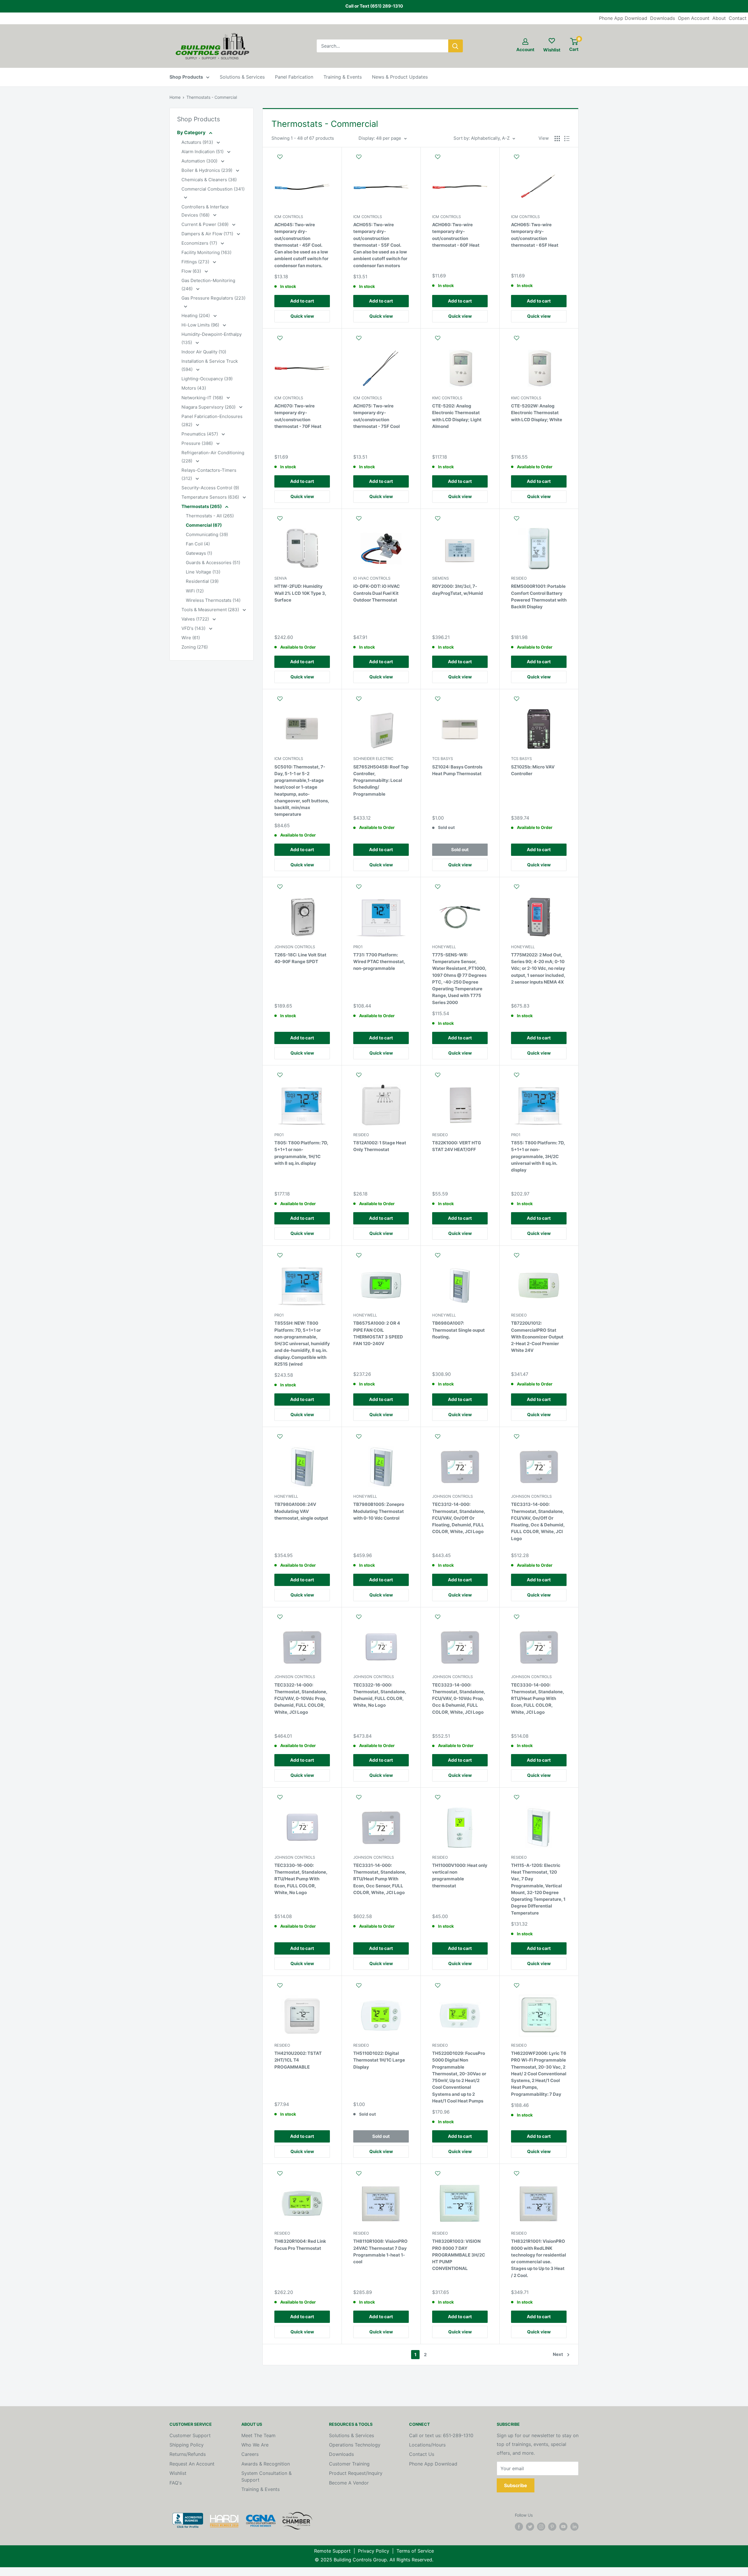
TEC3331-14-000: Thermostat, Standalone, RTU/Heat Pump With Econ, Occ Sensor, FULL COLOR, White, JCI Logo (380, 1879)
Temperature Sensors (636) (211, 497)
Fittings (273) (196, 262)
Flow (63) (192, 271)
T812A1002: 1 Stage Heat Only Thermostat (380, 1146)
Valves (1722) (196, 619)
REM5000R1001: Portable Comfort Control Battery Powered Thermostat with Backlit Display (539, 596)
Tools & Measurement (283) (211, 610)
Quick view (302, 316)
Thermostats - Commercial (212, 97)
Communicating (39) (207, 534)
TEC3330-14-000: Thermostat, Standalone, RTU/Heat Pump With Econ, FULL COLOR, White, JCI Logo (537, 1699)
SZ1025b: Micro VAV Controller (533, 770)
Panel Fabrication (294, 77)
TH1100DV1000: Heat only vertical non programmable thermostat (460, 1876)
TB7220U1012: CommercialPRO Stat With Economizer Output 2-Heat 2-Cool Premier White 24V (537, 1337)
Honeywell (444, 947)
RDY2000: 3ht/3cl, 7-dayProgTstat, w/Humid (458, 590)
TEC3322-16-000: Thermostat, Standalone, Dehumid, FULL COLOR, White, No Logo (380, 1695)
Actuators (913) (198, 142)
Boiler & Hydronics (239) (207, 170)
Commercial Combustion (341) (213, 189)
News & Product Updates (400, 77)
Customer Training (349, 2464)
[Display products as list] (567, 139)
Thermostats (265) (202, 506)
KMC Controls (447, 398)
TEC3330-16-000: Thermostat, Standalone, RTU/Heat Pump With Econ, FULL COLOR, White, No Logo (301, 1879)
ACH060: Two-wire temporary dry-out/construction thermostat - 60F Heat (456, 235)
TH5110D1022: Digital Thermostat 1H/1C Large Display (379, 2060)
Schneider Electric (373, 759)
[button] (302, 160)
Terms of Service (415, 2551)
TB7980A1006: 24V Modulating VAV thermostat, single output (301, 1511)
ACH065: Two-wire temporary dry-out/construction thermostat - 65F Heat (535, 235)
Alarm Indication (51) (203, 152)
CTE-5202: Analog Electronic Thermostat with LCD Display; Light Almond (457, 416)
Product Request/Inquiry (356, 2473)
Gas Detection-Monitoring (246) (208, 285)
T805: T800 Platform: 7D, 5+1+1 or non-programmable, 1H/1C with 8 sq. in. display (301, 1153)
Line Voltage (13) (203, 572)
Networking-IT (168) (203, 398)
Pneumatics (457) (200, 434)
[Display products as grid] (557, 139)
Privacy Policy (374, 2551)
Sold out (460, 850)
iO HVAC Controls (372, 578)
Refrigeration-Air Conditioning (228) (213, 457)
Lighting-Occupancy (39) (207, 379)
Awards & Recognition (266, 2464)
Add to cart (302, 301)
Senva (281, 578)
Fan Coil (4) (198, 544)
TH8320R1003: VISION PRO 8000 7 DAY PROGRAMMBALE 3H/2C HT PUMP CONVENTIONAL (459, 2255)
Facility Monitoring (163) (206, 252)
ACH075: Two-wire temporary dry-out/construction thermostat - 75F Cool (376, 416)
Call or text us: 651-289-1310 (441, 2435)
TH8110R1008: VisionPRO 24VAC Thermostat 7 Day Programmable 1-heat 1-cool (380, 2251)
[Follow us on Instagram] (541, 2527)
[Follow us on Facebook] (519, 2527)
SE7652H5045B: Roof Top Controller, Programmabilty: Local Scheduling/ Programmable (381, 780)
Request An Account (192, 2464)
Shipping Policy (187, 2445)
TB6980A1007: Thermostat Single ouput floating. (458, 1330)
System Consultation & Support (266, 2476)
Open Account (694, 18)
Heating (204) (196, 316)
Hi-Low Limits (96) (201, 325)
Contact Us (422, 2454)
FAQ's (176, 2483)
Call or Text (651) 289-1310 (374, 6)
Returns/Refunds (188, 2454)
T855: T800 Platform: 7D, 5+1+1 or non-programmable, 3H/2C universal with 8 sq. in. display (538, 1156)
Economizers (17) (200, 243)
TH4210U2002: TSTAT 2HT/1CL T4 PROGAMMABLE (298, 2060)
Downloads (663, 18)
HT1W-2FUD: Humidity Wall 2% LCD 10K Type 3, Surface (300, 593)
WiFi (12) (195, 591)
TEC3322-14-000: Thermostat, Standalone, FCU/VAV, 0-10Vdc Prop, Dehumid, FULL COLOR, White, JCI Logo (301, 1699)
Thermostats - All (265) (210, 516)
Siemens (440, 578)
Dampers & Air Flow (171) (208, 234)
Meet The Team (258, 2435)
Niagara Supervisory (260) (209, 407)
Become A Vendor (349, 2483)
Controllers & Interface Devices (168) (205, 211)
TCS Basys (443, 759)
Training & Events (343, 77)
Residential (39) (202, 581)
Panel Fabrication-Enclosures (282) (212, 420)
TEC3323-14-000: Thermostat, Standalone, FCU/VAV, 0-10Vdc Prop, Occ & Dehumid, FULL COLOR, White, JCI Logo (459, 1699)
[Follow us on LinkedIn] (574, 2527)
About (719, 18)
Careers (250, 2454)
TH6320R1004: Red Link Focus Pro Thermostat (300, 2245)
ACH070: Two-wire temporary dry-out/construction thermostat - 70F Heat (298, 416)
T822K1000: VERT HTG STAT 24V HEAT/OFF (457, 1146)
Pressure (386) (198, 443)
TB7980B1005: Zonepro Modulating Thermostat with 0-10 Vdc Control (379, 1511)
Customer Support (190, 2435)
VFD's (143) (194, 628)
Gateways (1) (199, 553)
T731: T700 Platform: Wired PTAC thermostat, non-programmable (379, 962)
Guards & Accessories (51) (213, 563)
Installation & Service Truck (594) (210, 365)
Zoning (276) (195, 647)
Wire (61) (191, 638)
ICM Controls (289, 217)
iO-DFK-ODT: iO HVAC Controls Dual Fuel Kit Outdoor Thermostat (376, 593)
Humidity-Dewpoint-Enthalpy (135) (212, 338)
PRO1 (358, 947)
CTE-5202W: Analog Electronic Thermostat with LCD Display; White (537, 413)
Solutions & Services (242, 77)
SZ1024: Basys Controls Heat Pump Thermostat (457, 770)
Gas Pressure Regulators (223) (213, 298)
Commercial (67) (204, 525)
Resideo (519, 578)
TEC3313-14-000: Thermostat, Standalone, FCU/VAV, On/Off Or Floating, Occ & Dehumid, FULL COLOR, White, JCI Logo (538, 1521)
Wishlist (178, 2473)
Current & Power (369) (206, 224)
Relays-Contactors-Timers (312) (209, 474)
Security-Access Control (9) (210, 488)
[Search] (456, 46)
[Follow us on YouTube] (563, 2527)
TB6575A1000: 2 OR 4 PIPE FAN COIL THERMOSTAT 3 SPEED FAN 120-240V (378, 1333)
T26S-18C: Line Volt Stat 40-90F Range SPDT (300, 958)
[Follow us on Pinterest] (552, 2527)
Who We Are (255, 2445)
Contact (738, 18)
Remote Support (332, 2551)
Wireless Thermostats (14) (213, 600)
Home (175, 97)
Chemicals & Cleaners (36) (209, 180)
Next (558, 2354)
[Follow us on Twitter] (530, 2527)
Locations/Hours (427, 2445)
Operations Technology (355, 2445)
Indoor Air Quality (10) (204, 352)
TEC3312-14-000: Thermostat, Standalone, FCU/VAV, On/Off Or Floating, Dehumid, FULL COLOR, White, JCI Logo (459, 1518)
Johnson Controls (295, 947)
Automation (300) (200, 161)
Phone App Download (623, 18)
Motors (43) (194, 388)
